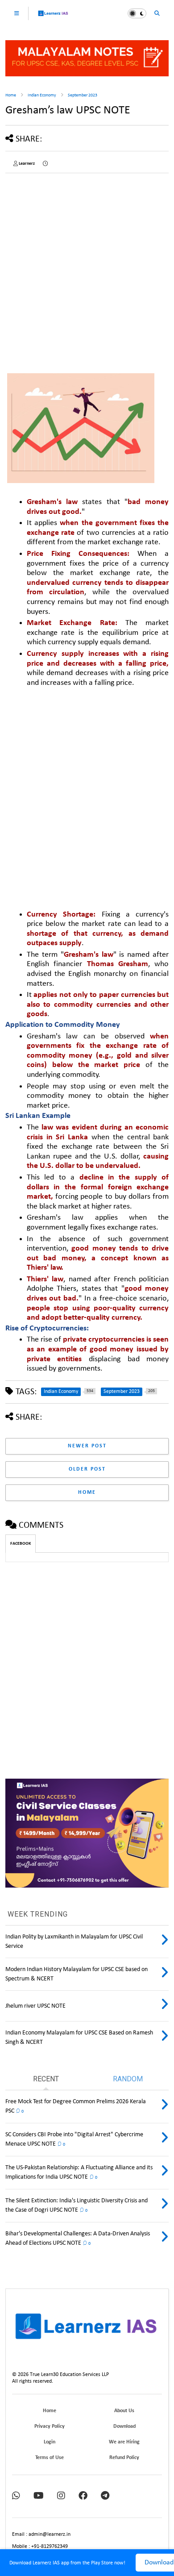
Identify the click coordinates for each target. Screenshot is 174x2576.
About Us (124, 2411)
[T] (105, 2496)
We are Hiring (124, 2442)
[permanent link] (45, 164)
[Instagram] (61, 2496)
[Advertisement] (87, 267)
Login (50, 2442)
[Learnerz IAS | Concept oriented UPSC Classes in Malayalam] (53, 17)
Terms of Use (50, 2458)
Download (124, 2426)
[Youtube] (39, 2496)
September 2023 (83, 95)
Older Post (87, 1469)
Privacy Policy (50, 2426)
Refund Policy (124, 2458)
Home (11, 95)
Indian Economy (42, 95)
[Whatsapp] (16, 2496)
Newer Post (87, 1446)
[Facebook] (83, 2496)
